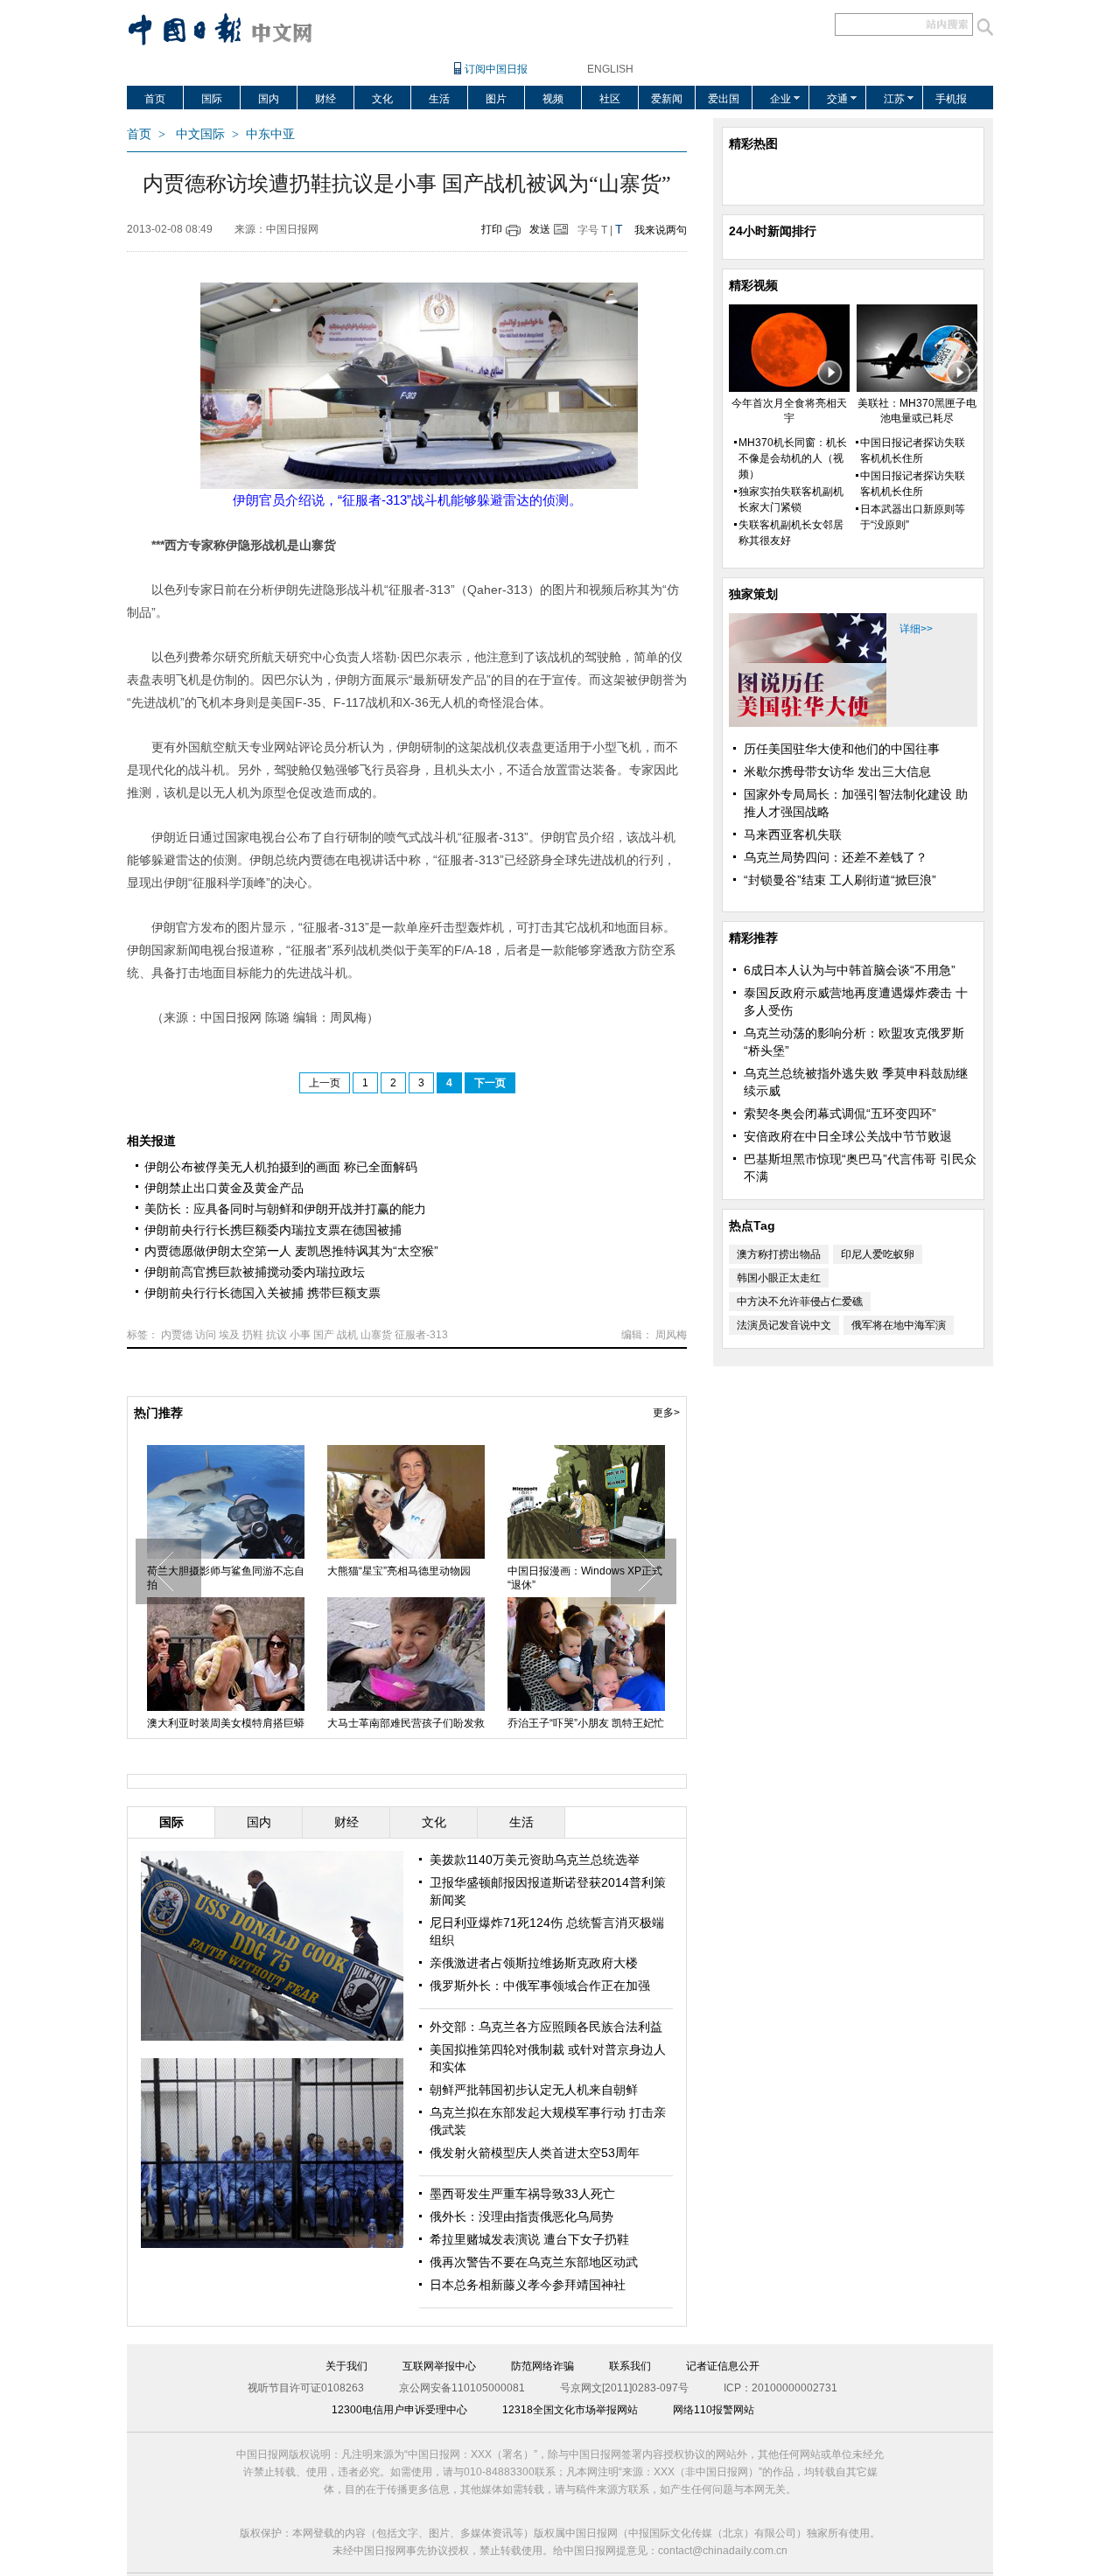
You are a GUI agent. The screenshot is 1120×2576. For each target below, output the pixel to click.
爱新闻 (667, 99)
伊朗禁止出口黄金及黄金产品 (224, 1188)
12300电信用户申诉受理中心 (399, 2410)
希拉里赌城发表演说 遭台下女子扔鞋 (529, 2239)
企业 (780, 99)
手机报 (951, 99)
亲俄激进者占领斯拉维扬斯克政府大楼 (534, 1963)
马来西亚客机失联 (793, 834)
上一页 (325, 1083)
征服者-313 (421, 1335)
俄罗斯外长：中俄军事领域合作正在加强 (540, 1986)
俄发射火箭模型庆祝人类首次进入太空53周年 (406, 1578)
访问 (206, 1335)
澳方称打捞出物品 (779, 1254)
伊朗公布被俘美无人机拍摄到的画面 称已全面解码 (281, 1167)
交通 (837, 99)
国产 (324, 1335)
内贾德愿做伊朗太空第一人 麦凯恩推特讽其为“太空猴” (291, 1251)
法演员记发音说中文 (784, 1325)
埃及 (229, 1335)
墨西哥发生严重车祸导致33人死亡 (522, 2194)
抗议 (276, 1335)
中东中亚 (270, 134)
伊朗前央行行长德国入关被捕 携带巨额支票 (262, 1293)
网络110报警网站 (714, 2410)
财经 (325, 99)
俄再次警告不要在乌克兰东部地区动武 (534, 2262)
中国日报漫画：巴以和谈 (565, 1571)
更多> (666, 1413)
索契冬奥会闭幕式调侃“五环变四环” (840, 1113)
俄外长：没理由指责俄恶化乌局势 (521, 2216)
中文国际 (200, 134)
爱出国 (724, 99)
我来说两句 (661, 230)
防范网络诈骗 (542, 2366)
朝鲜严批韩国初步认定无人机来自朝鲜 (534, 2090)
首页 (155, 99)
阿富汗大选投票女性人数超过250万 (224, 1578)
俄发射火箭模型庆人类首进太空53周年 (535, 2153)
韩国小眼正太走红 (779, 1278)
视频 (553, 99)
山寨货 (376, 1335)
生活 (439, 99)
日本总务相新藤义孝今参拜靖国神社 (528, 2285)
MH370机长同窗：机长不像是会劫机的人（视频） (793, 458)
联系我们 (630, 2366)
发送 (540, 229)
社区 (610, 99)
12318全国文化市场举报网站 (570, 2410)
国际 (212, 99)
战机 (347, 1335)
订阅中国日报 (496, 69)
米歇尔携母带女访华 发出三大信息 (837, 771)
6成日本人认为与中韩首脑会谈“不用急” (850, 970)
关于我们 (346, 2366)
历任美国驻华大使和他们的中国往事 (842, 749)
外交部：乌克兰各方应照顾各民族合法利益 (546, 2027)
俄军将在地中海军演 (899, 1325)
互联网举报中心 (439, 2366)
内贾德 (177, 1335)
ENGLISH (610, 69)
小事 (300, 1335)
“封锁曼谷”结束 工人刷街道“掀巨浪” (840, 880)
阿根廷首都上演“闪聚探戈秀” (394, 1723)
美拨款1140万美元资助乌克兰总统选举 (535, 1860)
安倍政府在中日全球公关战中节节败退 (848, 1136)
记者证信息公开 (723, 2366)
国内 (269, 99)
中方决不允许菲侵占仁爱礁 (800, 1302)
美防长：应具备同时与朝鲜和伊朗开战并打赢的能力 (285, 1209)
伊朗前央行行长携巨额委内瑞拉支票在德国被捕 (273, 1230)
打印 (492, 229)
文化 (382, 99)
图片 (496, 99)
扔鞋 (253, 1335)
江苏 (894, 99)
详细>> (916, 629)
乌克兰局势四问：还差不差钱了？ (836, 857)
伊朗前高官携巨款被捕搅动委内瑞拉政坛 (255, 1272)
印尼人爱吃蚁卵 (878, 1254)
